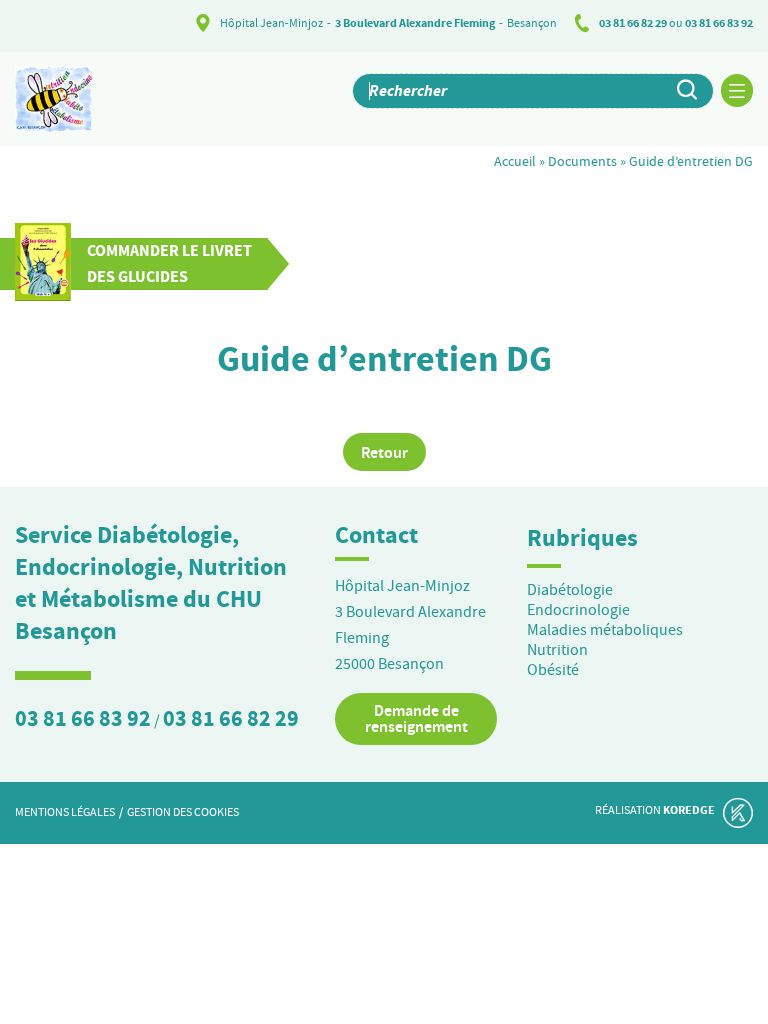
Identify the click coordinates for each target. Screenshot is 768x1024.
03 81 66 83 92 (719, 23)
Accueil (515, 161)
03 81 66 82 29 (633, 23)
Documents (582, 161)
